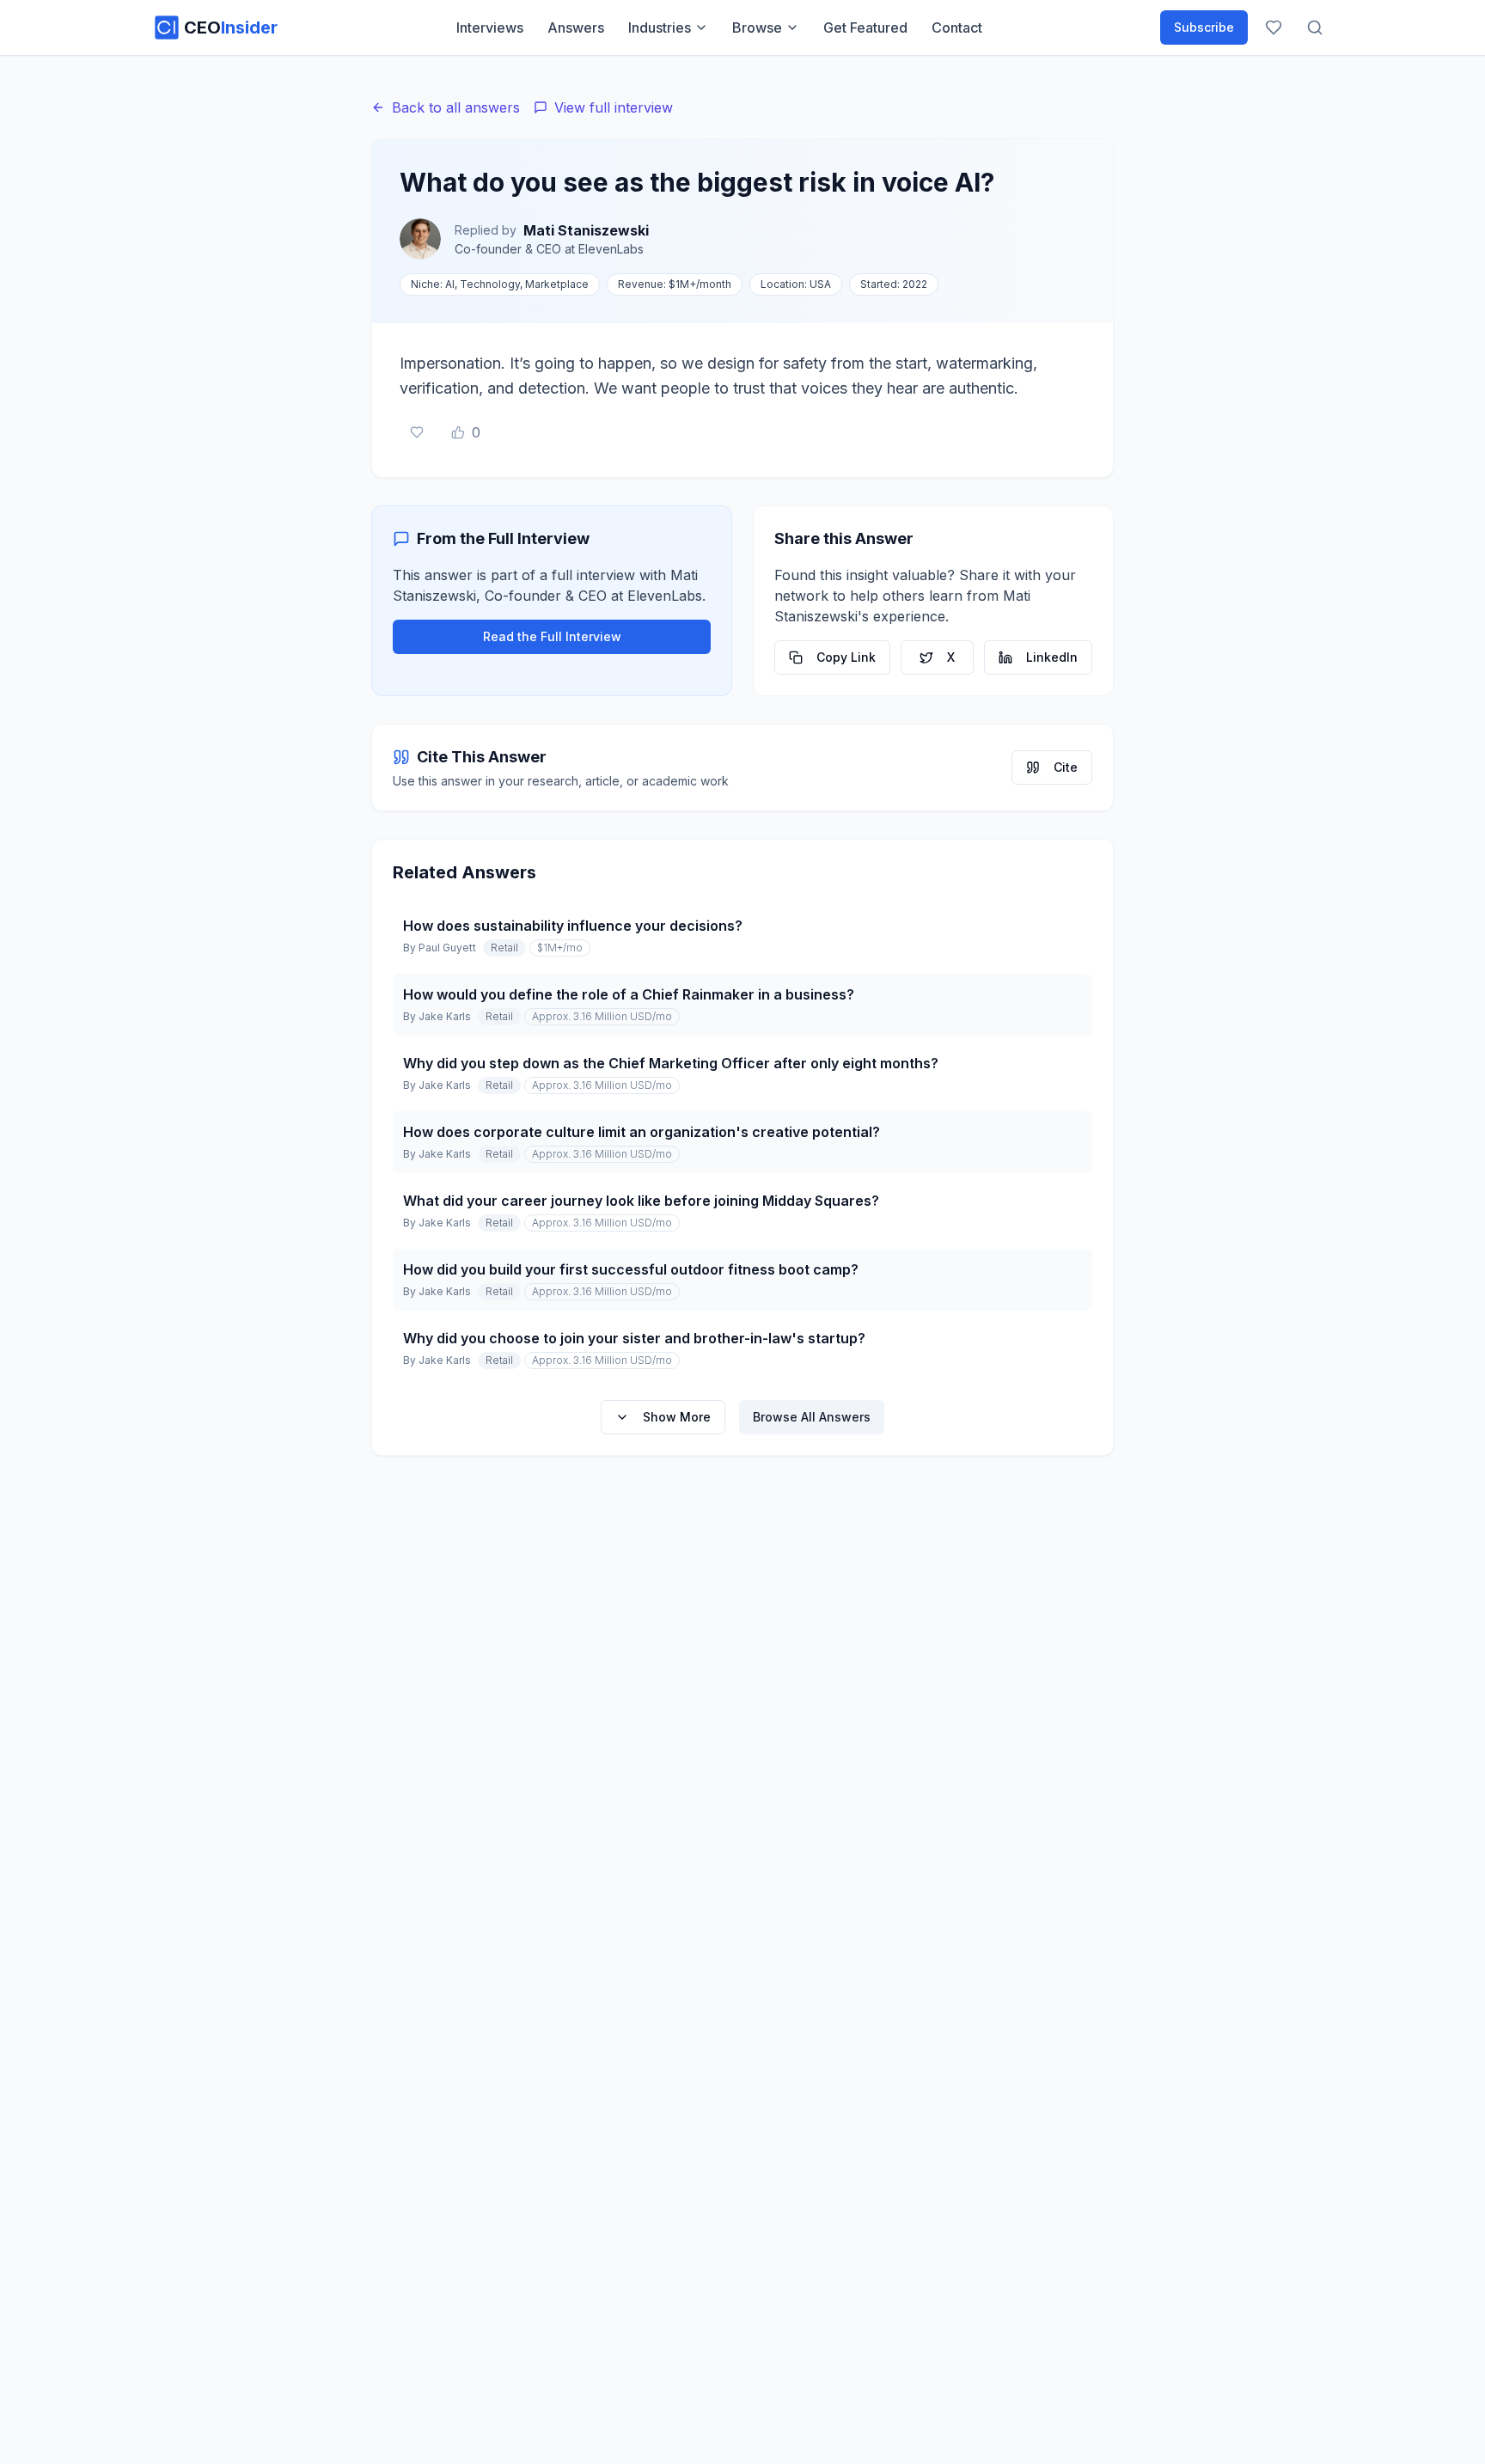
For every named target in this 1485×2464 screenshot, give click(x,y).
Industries (660, 28)
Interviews (490, 28)
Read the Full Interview (552, 636)
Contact (957, 28)
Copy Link (846, 657)
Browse (757, 28)
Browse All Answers (812, 1417)
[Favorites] (1274, 28)
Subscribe (1204, 27)
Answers (576, 28)
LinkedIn (1052, 657)
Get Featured (865, 28)
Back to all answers (456, 107)
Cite (1066, 767)
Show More (677, 1417)
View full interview (614, 107)
